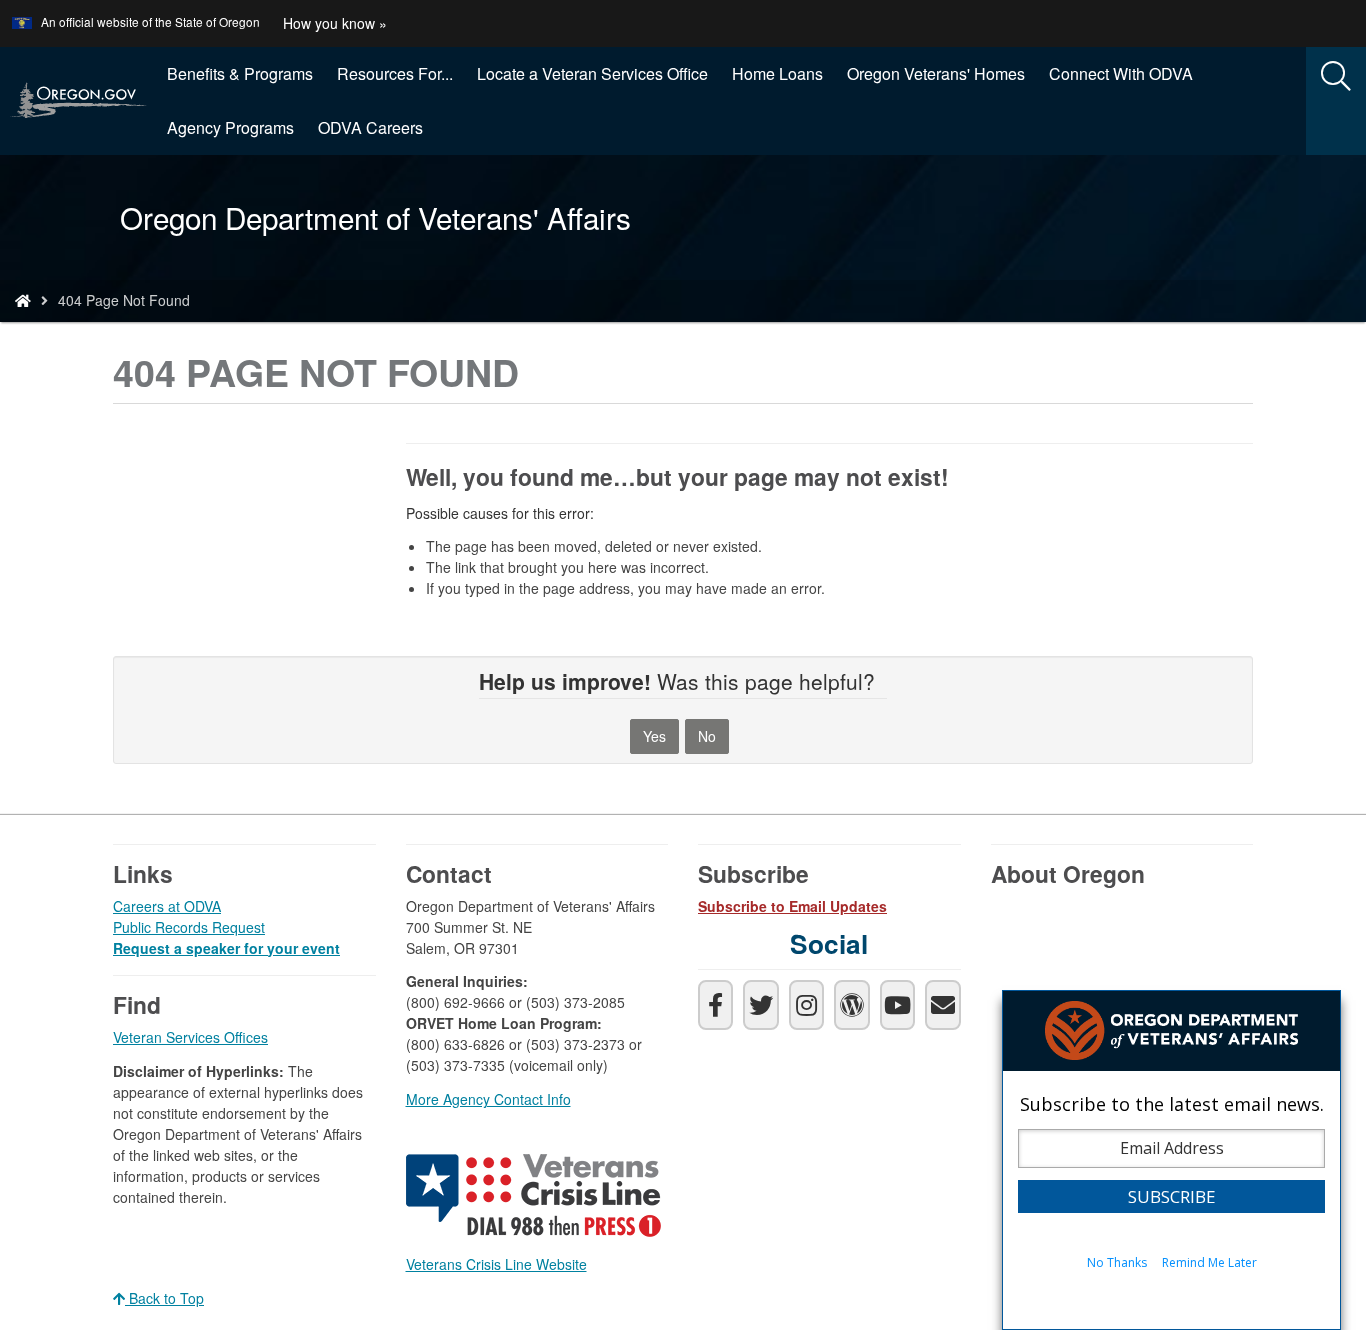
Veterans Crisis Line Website (496, 1264)
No (707, 736)
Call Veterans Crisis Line (536, 1199)
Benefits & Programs (240, 73)
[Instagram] (806, 1005)
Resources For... (395, 73)
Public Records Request (189, 927)
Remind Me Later (1209, 1262)
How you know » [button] (335, 23)
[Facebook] (715, 1005)
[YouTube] (897, 1005)
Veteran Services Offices (190, 1037)
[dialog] (1171, 1160)
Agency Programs (230, 127)
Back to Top (164, 1298)
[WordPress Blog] (851, 1005)
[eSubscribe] (942, 1005)
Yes (654, 736)
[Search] (1336, 77)
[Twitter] (760, 1005)
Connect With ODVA (1121, 73)
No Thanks (1117, 1262)
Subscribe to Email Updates (792, 906)
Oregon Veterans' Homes (936, 73)
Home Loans (777, 73)
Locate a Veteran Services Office (592, 73)
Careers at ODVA (167, 906)
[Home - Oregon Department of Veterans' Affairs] (23, 300)
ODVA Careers (370, 127)
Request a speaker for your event (226, 948)
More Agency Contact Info (488, 1099)
